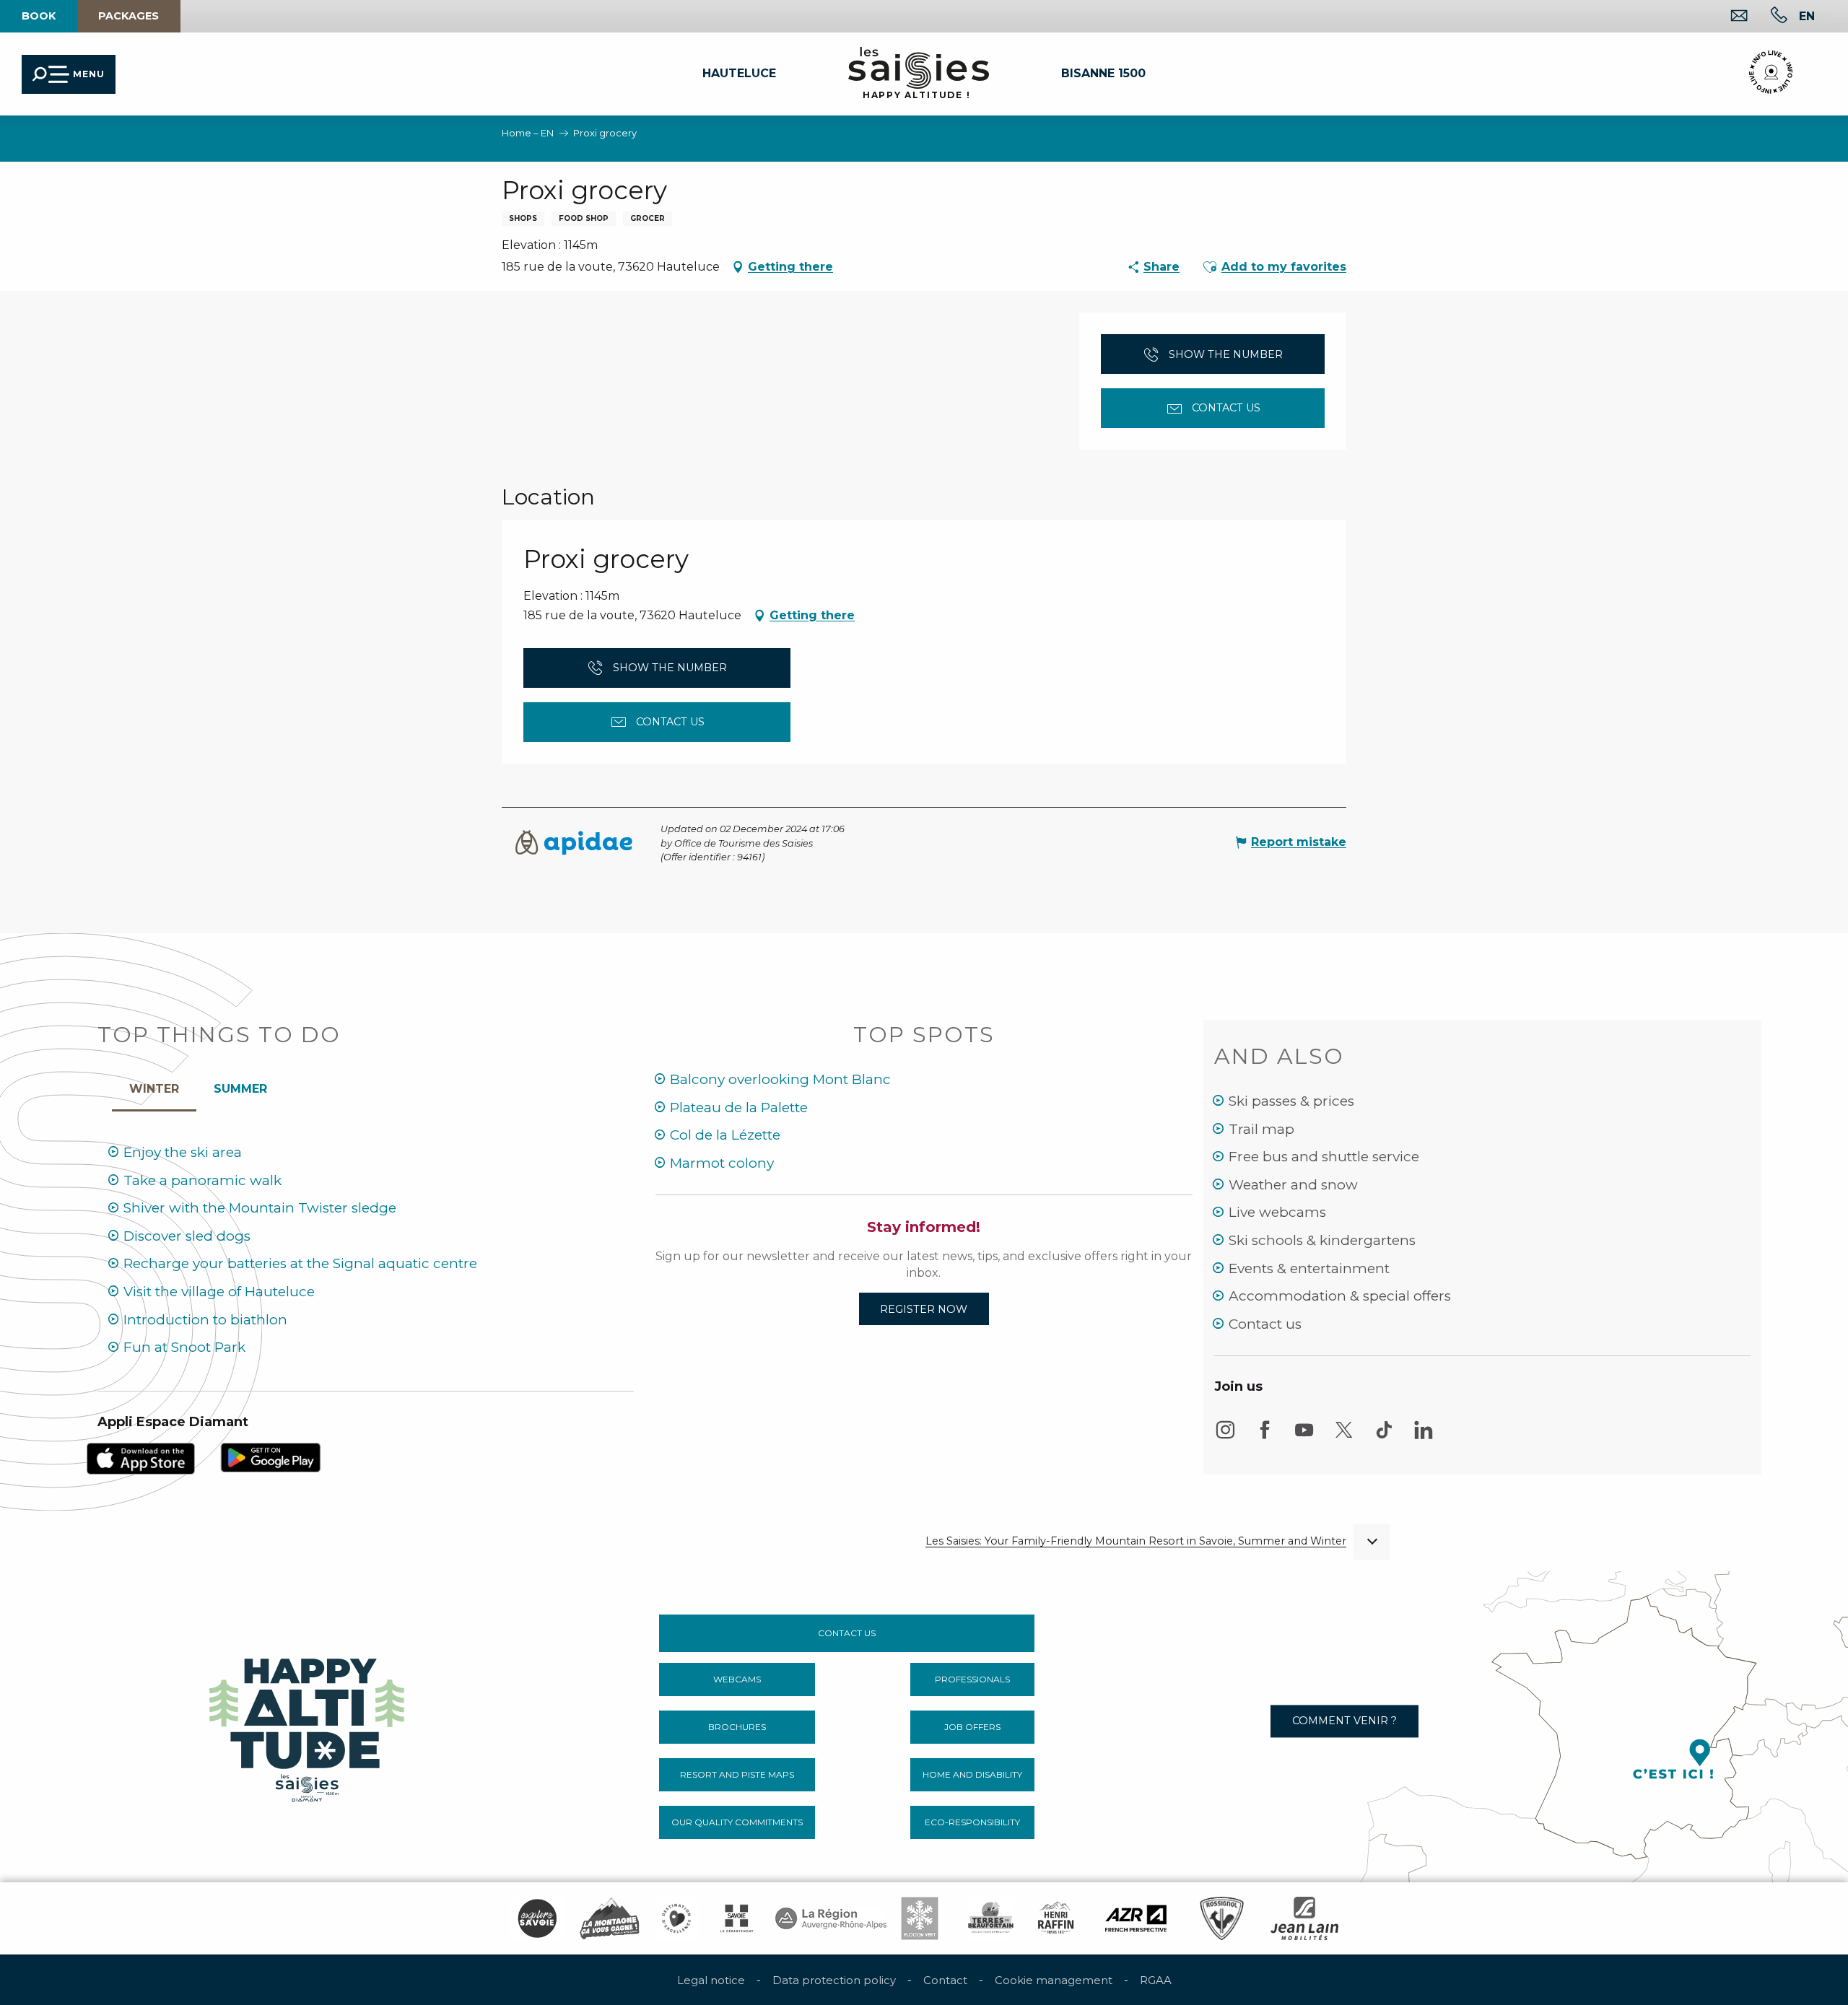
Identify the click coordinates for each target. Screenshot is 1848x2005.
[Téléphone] (1768, 17)
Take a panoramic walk (202, 1180)
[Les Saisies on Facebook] (1265, 1437)
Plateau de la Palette (739, 1108)
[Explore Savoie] (537, 1918)
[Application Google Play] (271, 1457)
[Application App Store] (141, 1458)
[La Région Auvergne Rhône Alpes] (831, 1918)
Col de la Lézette (725, 1135)
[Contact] (1728, 17)
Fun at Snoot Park (184, 1347)
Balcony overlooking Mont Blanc (780, 1079)
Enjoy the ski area (183, 1152)
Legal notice (711, 1980)
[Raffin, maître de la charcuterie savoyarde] (1057, 1918)
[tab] (154, 1086)
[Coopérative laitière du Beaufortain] (991, 1918)
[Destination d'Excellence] (676, 1918)
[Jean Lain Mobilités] (1304, 1918)
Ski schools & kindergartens (1322, 1240)
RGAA (1156, 1980)
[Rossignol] (1222, 1918)
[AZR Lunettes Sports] (1136, 1918)
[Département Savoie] (737, 1918)
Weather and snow (1293, 1185)
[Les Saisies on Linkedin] (1424, 1437)
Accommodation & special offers (1340, 1296)
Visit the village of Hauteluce (219, 1292)
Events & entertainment (1309, 1268)
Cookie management (1054, 1980)
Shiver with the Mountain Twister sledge (260, 1208)
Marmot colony (722, 1163)
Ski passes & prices (1291, 1101)
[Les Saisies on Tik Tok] (1384, 1437)
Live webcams (1277, 1212)
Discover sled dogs (187, 1236)
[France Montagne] (610, 1918)
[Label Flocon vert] (920, 1918)
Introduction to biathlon (205, 1320)
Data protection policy (834, 1980)
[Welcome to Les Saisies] (308, 1726)
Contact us (1265, 1324)
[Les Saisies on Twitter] (1344, 1437)
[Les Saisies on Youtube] (1304, 1437)
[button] (1807, 16)
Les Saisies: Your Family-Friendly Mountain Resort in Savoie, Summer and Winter (1136, 1541)
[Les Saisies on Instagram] (1225, 1437)
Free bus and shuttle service (1324, 1157)
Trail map (1261, 1129)
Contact (945, 1980)
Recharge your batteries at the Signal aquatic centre (300, 1263)
